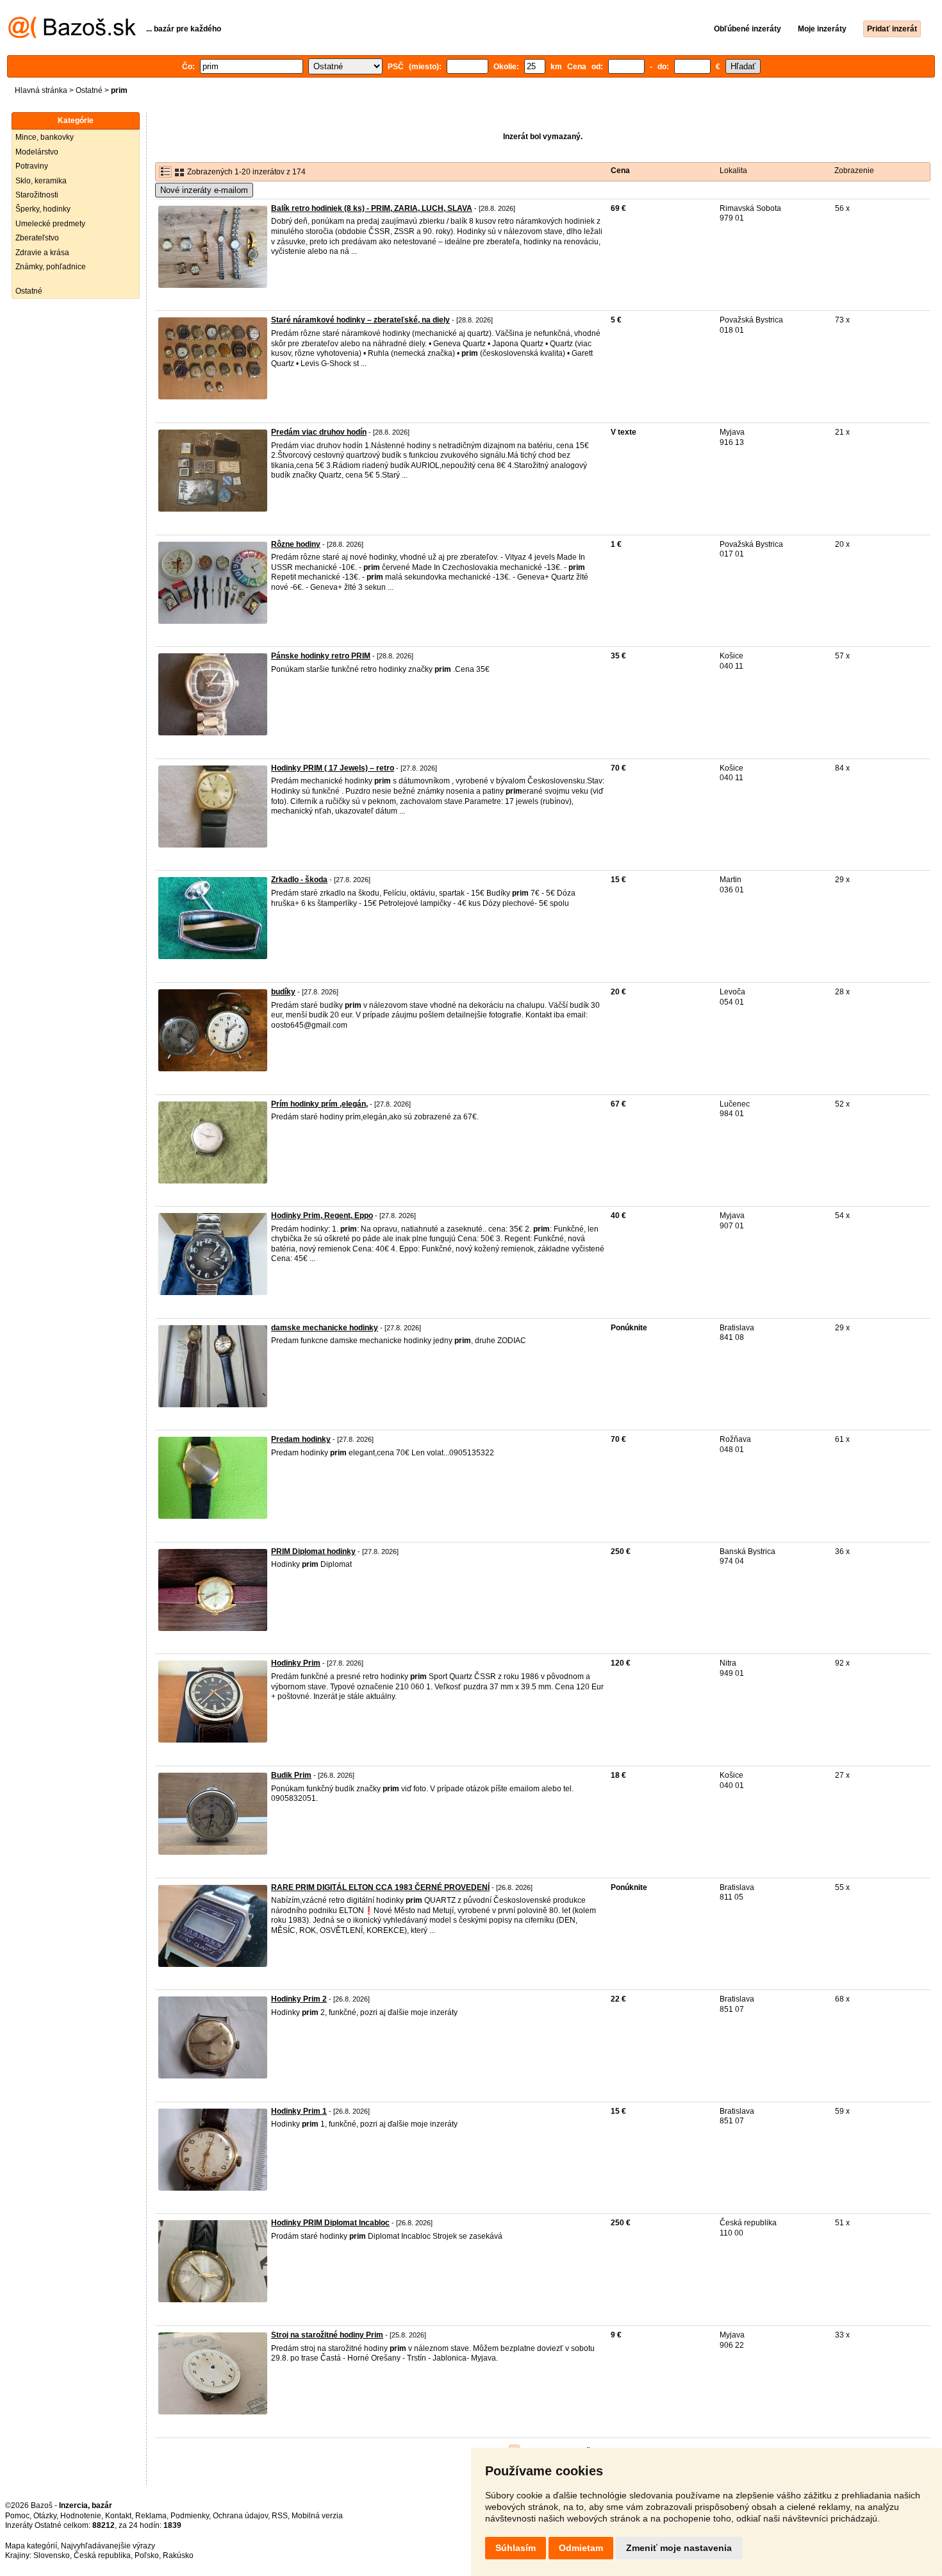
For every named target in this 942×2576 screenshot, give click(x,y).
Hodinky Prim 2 (299, 1999)
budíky (283, 992)
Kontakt (118, 2516)
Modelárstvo (37, 152)
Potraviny (32, 166)
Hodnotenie (81, 2516)
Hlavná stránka (41, 90)
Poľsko (147, 2555)
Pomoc (17, 2516)
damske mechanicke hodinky (325, 1328)
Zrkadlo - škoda (299, 880)
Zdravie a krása (42, 253)
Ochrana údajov (240, 2516)
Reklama (151, 2516)
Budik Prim (291, 1775)
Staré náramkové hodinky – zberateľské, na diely (360, 320)
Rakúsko (178, 2555)
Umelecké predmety (50, 224)
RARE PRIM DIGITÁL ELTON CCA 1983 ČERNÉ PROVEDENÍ (380, 1887)
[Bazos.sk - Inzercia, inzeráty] (72, 36)
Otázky (45, 2516)
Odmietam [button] (581, 2548)
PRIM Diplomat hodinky (313, 1551)
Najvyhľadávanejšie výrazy (108, 2546)
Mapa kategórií (31, 2546)
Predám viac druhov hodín (319, 432)
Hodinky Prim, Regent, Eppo (322, 1216)
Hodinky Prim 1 (299, 2111)
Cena (620, 171)
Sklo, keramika (41, 181)
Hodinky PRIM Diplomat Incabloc (330, 2223)
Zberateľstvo (37, 238)
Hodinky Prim (296, 1663)
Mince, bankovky (45, 137)
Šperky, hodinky (43, 209)
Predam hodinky (301, 1439)
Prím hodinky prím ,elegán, (319, 1104)
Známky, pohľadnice (51, 267)
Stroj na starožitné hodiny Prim (327, 2335)
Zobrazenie (854, 171)
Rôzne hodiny (296, 544)
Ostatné (89, 90)
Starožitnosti (37, 195)
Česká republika (102, 2555)
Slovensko (52, 2555)
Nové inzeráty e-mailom (204, 190)
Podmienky (190, 2516)
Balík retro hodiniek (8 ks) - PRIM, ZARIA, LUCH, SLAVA (372, 208)
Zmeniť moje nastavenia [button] (679, 2548)
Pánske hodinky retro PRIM (321, 656)
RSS (280, 2516)
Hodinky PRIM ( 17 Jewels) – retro (333, 768)
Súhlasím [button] (516, 2548)
